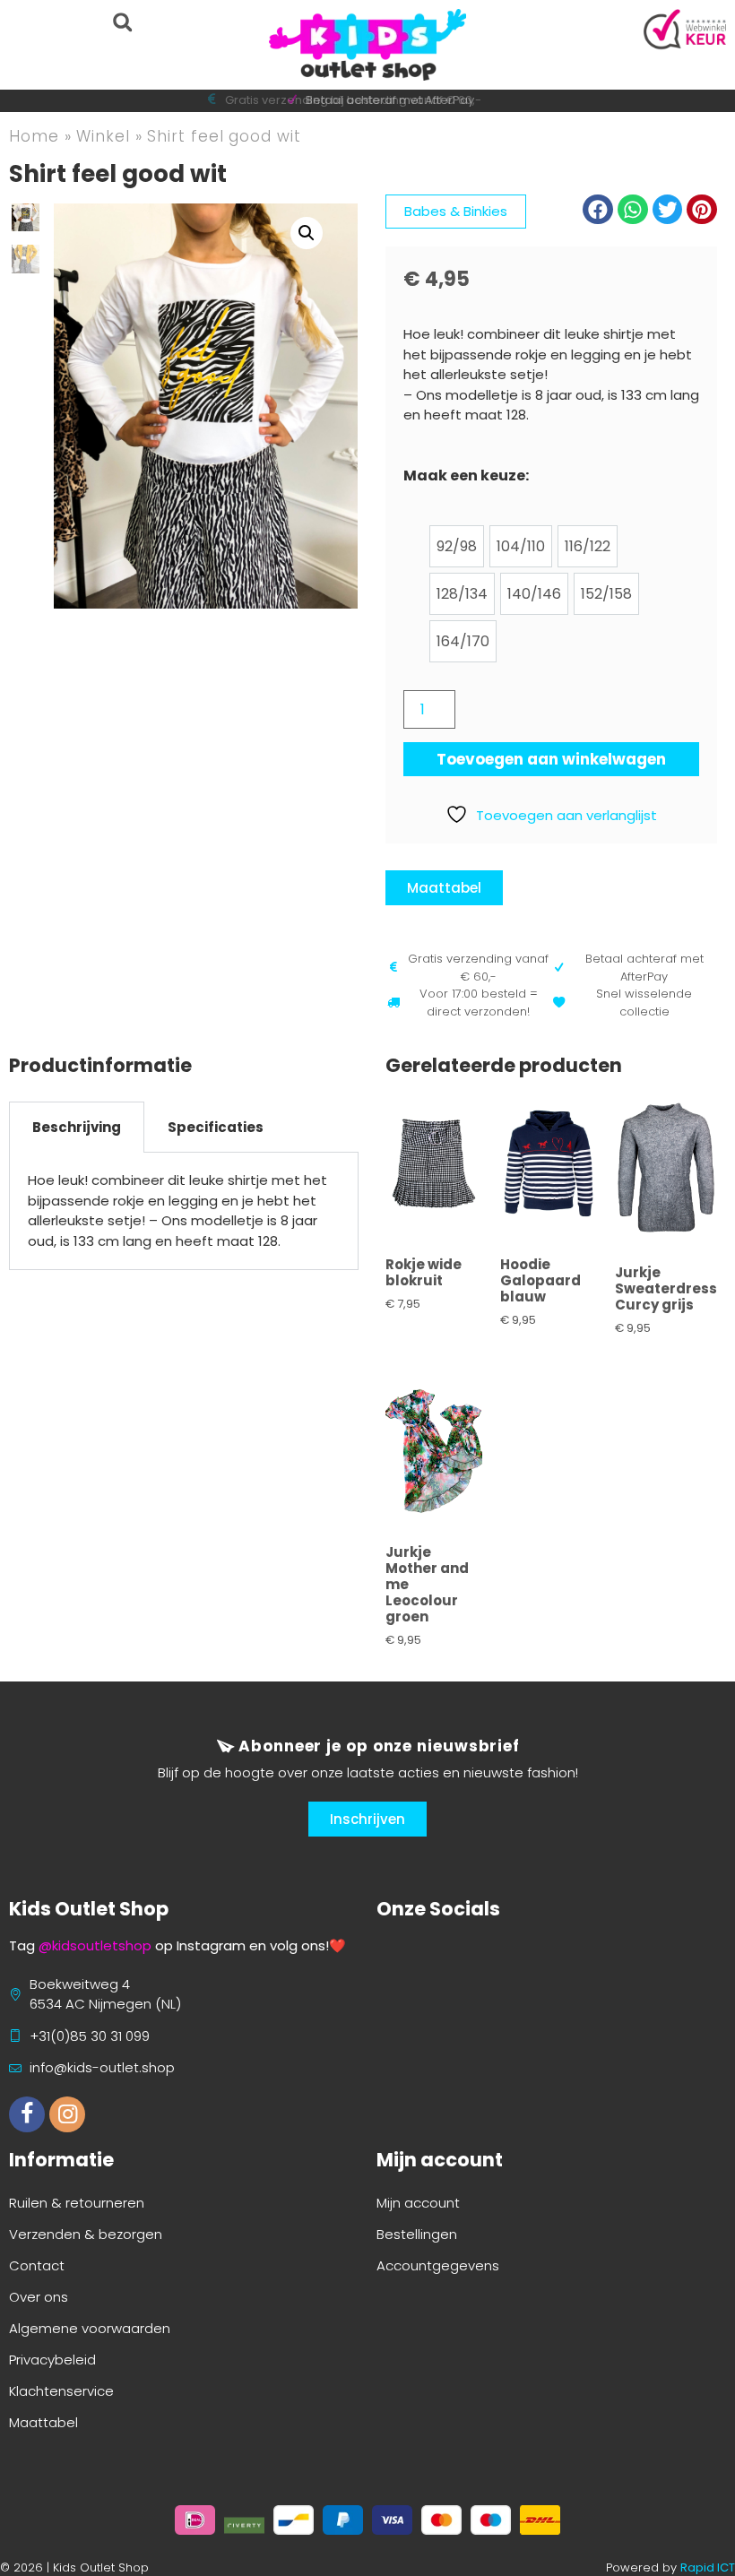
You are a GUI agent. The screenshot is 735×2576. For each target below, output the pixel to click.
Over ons (39, 2297)
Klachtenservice (61, 2391)
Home (34, 136)
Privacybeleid (52, 2360)
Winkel (103, 136)
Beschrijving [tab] (77, 1127)
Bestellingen (417, 2234)
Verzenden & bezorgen (86, 2234)
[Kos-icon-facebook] (27, 2114)
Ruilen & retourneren (77, 2203)
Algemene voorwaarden (90, 2328)
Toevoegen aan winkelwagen (551, 759)
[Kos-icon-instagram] (67, 2114)
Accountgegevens (438, 2265)
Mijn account (418, 2203)
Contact (37, 2265)
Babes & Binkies (456, 211)
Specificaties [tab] (216, 1127)
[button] (122, 22)
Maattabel (43, 2422)
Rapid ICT (708, 2567)
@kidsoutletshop (95, 1945)
